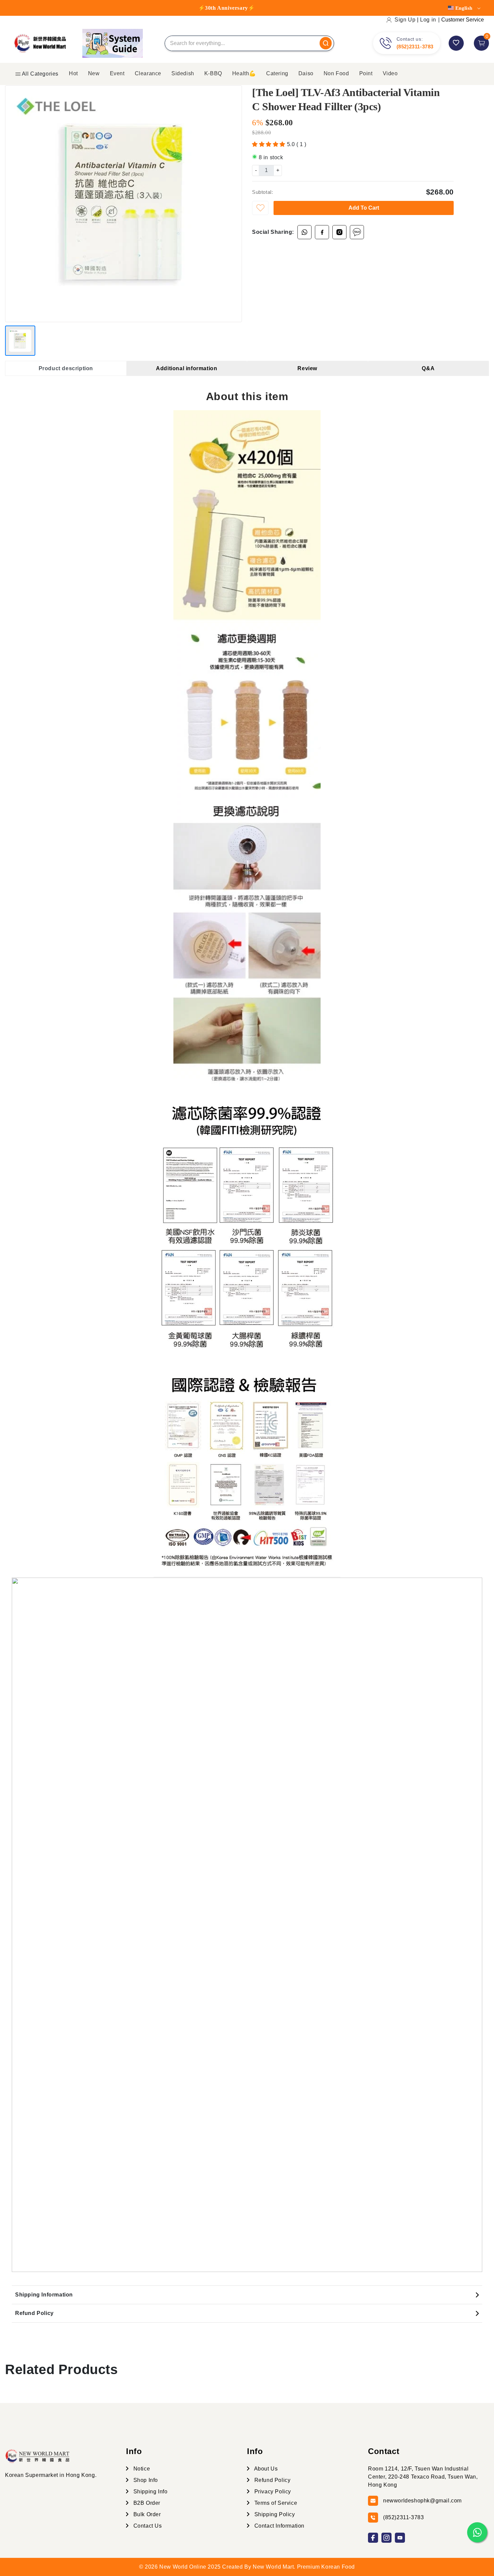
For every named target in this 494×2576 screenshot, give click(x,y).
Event (117, 73)
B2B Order (146, 2503)
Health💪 (244, 73)
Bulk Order (146, 2514)
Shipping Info (150, 2492)
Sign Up (405, 20)
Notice (141, 2469)
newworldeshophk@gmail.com (422, 2501)
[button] (270, 144)
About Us (265, 2469)
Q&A (428, 368)
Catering (277, 73)
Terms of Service (275, 2503)
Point (366, 73)
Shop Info (145, 2480)
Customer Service (463, 20)
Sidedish (183, 73)
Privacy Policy (272, 2492)
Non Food (336, 73)
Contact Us (147, 2526)
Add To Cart (364, 208)
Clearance (148, 73)
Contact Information (279, 2526)
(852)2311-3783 (415, 47)
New (94, 73)
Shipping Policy (274, 2514)
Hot (73, 73)
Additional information (187, 368)
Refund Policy (34, 2313)
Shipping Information (44, 2295)
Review (307, 368)
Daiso (306, 73)
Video (390, 73)
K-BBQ (213, 73)
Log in (428, 20)
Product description (66, 368)
